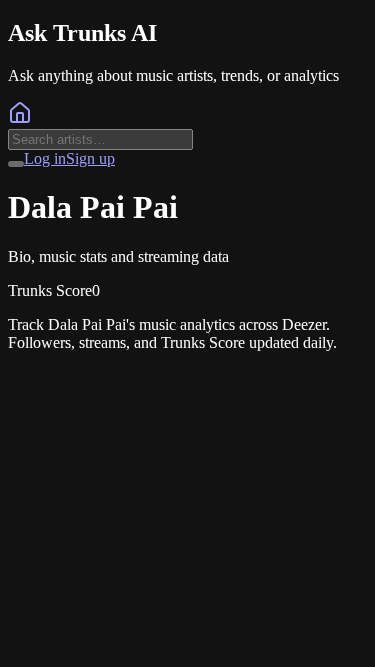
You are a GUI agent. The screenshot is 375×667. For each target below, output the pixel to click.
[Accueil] (20, 119)
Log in (45, 158)
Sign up (90, 158)
